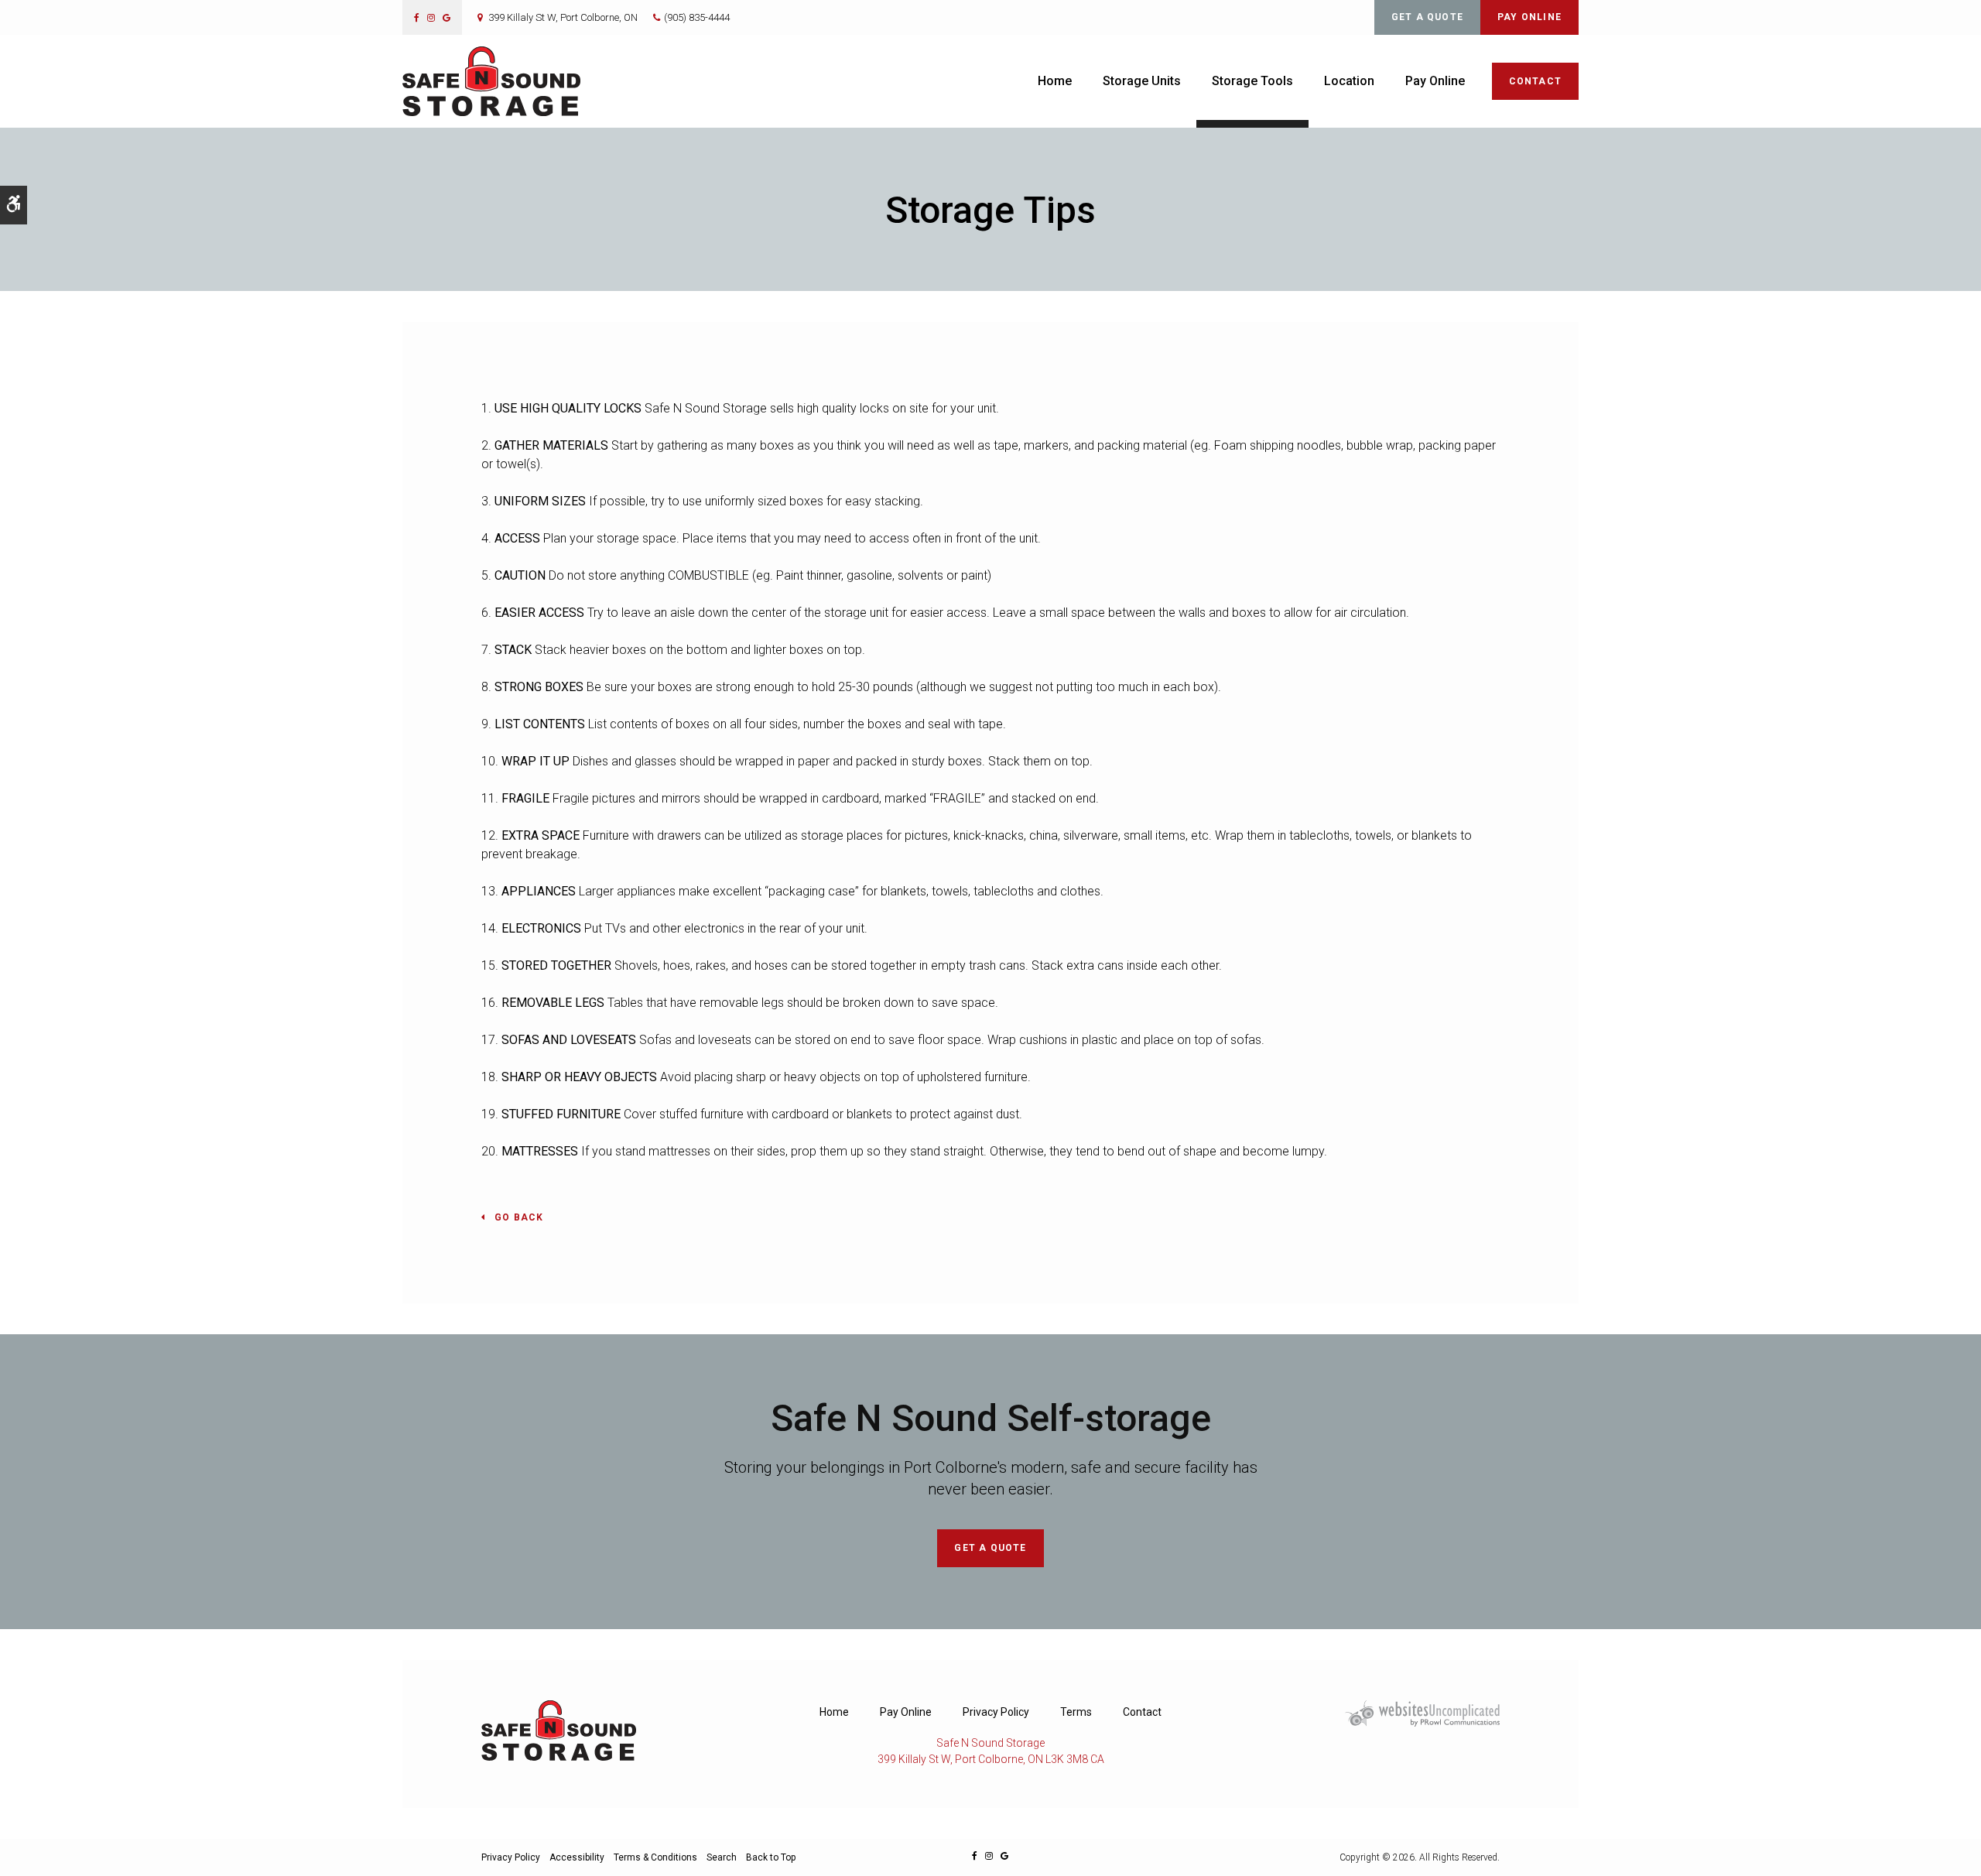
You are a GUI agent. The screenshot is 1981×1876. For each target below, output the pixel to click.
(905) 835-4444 (697, 17)
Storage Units (1142, 81)
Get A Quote (990, 1548)
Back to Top (771, 1857)
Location (1349, 81)
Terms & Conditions (655, 1857)
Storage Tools (1252, 81)
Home (1055, 81)
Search (722, 1857)
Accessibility (577, 1857)
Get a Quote (1427, 17)
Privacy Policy (996, 1712)
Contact (1535, 81)
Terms (1076, 1712)
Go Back (519, 1217)
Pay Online (1529, 17)
